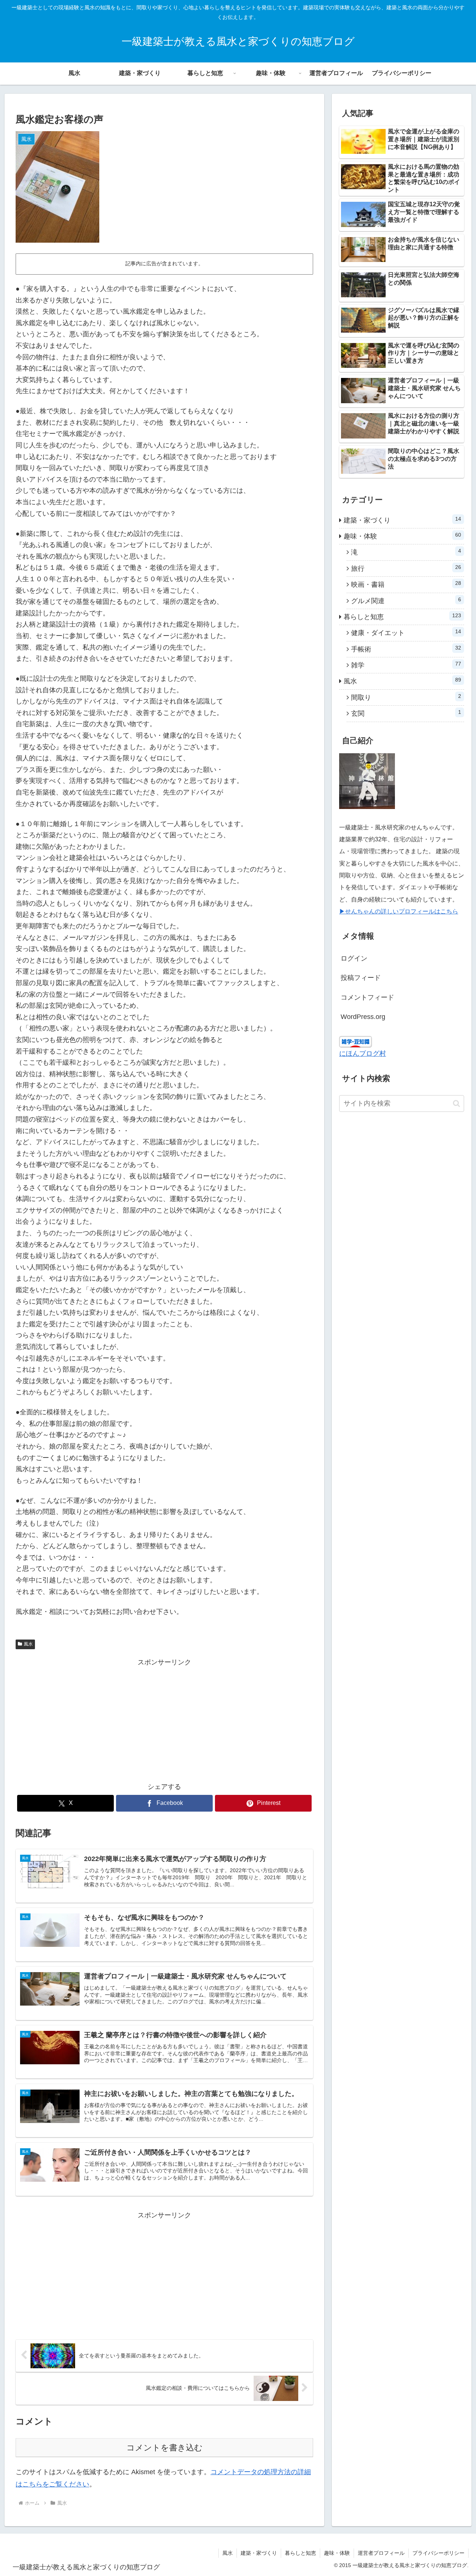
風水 (28, 1644)
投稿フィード (361, 978)
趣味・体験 (337, 2553)
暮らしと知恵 (300, 2553)
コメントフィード (367, 997)
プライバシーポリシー (438, 2553)
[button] (456, 1103)
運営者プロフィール (381, 2553)
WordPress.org (363, 1017)
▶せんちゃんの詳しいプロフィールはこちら (399, 911)
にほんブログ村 (363, 1054)
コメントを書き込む (165, 2448)
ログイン (354, 958)
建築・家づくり (259, 2553)
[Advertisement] (164, 1720)
